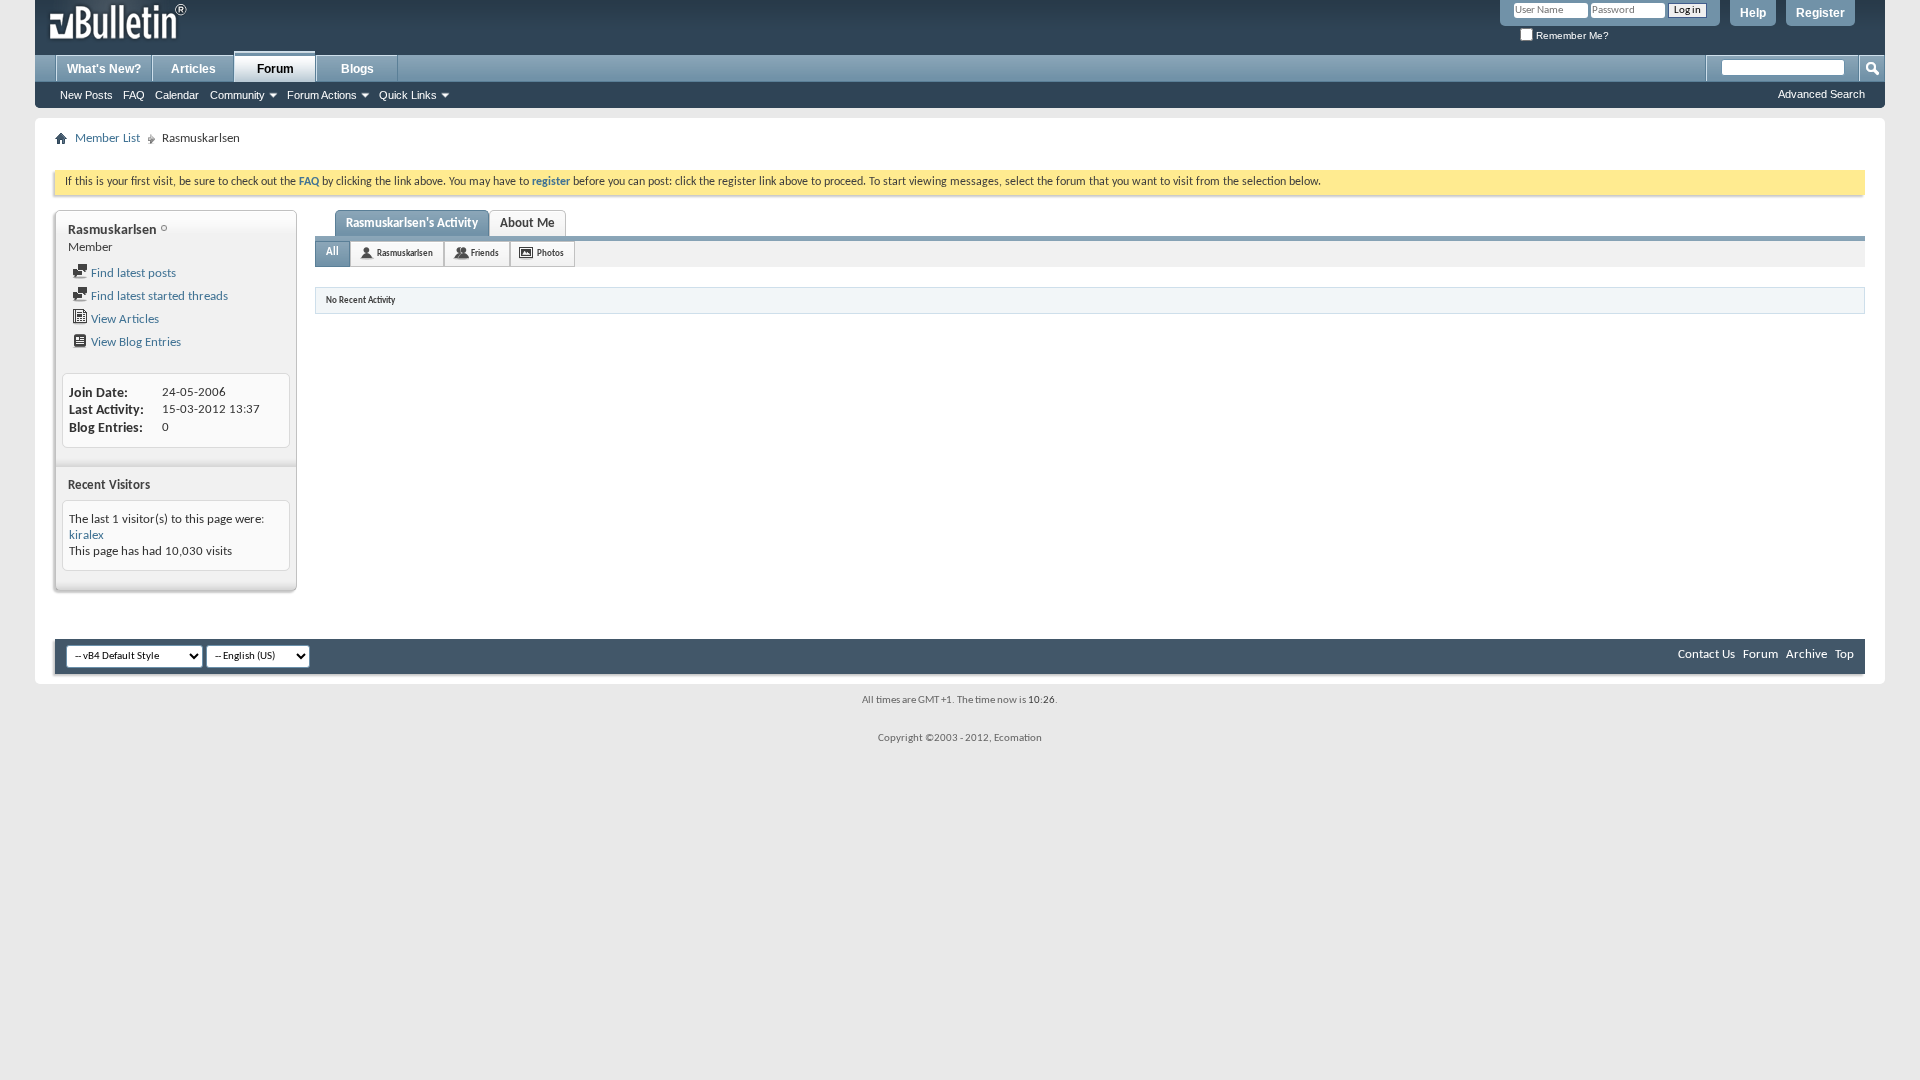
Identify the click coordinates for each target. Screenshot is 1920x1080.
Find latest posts (132, 273)
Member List (107, 138)
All (332, 252)
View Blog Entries (134, 342)
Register (1820, 13)
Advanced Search (1821, 94)
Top (1844, 654)
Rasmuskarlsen (405, 253)
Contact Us (1706, 654)
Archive (1806, 654)
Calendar (177, 95)
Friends (485, 253)
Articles (193, 69)
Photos (550, 253)
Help (1753, 13)
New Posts (86, 95)
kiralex (86, 535)
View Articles (123, 319)
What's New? (104, 69)
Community (237, 95)
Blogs (357, 69)
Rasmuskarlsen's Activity (412, 223)
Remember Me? (1571, 35)
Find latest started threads (158, 296)
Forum (275, 69)
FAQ (134, 95)
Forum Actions (322, 95)
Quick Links (408, 95)
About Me (527, 223)
